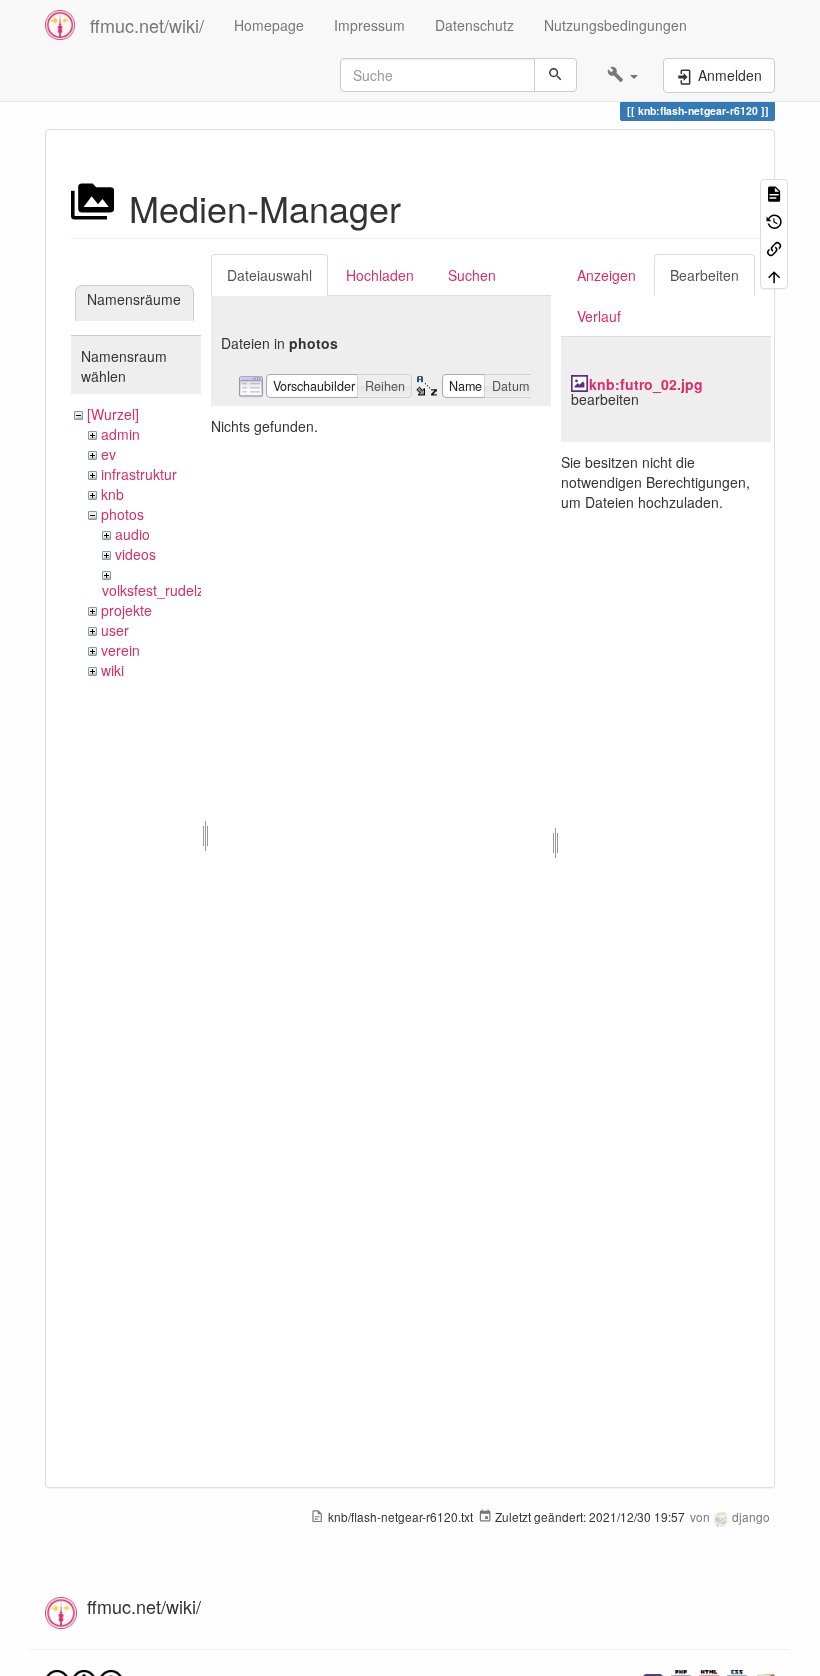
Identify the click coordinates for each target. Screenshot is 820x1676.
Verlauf (599, 316)
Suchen (472, 275)
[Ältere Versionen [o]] (774, 219)
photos (122, 514)
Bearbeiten (704, 275)
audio (132, 534)
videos (135, 554)
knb (112, 494)
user (115, 630)
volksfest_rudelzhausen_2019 (196, 590)
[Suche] (555, 75)
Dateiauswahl (269, 275)
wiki (112, 670)
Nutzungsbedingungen (615, 25)
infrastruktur (139, 474)
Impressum (369, 25)
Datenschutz (474, 25)
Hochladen (380, 275)
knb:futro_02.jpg (646, 384)
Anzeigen (606, 275)
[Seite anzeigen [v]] (774, 192)
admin (120, 434)
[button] (622, 75)
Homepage (269, 25)
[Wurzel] (113, 414)
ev (108, 454)
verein (120, 650)
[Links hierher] (774, 247)
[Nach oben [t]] (774, 274)
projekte (126, 610)
